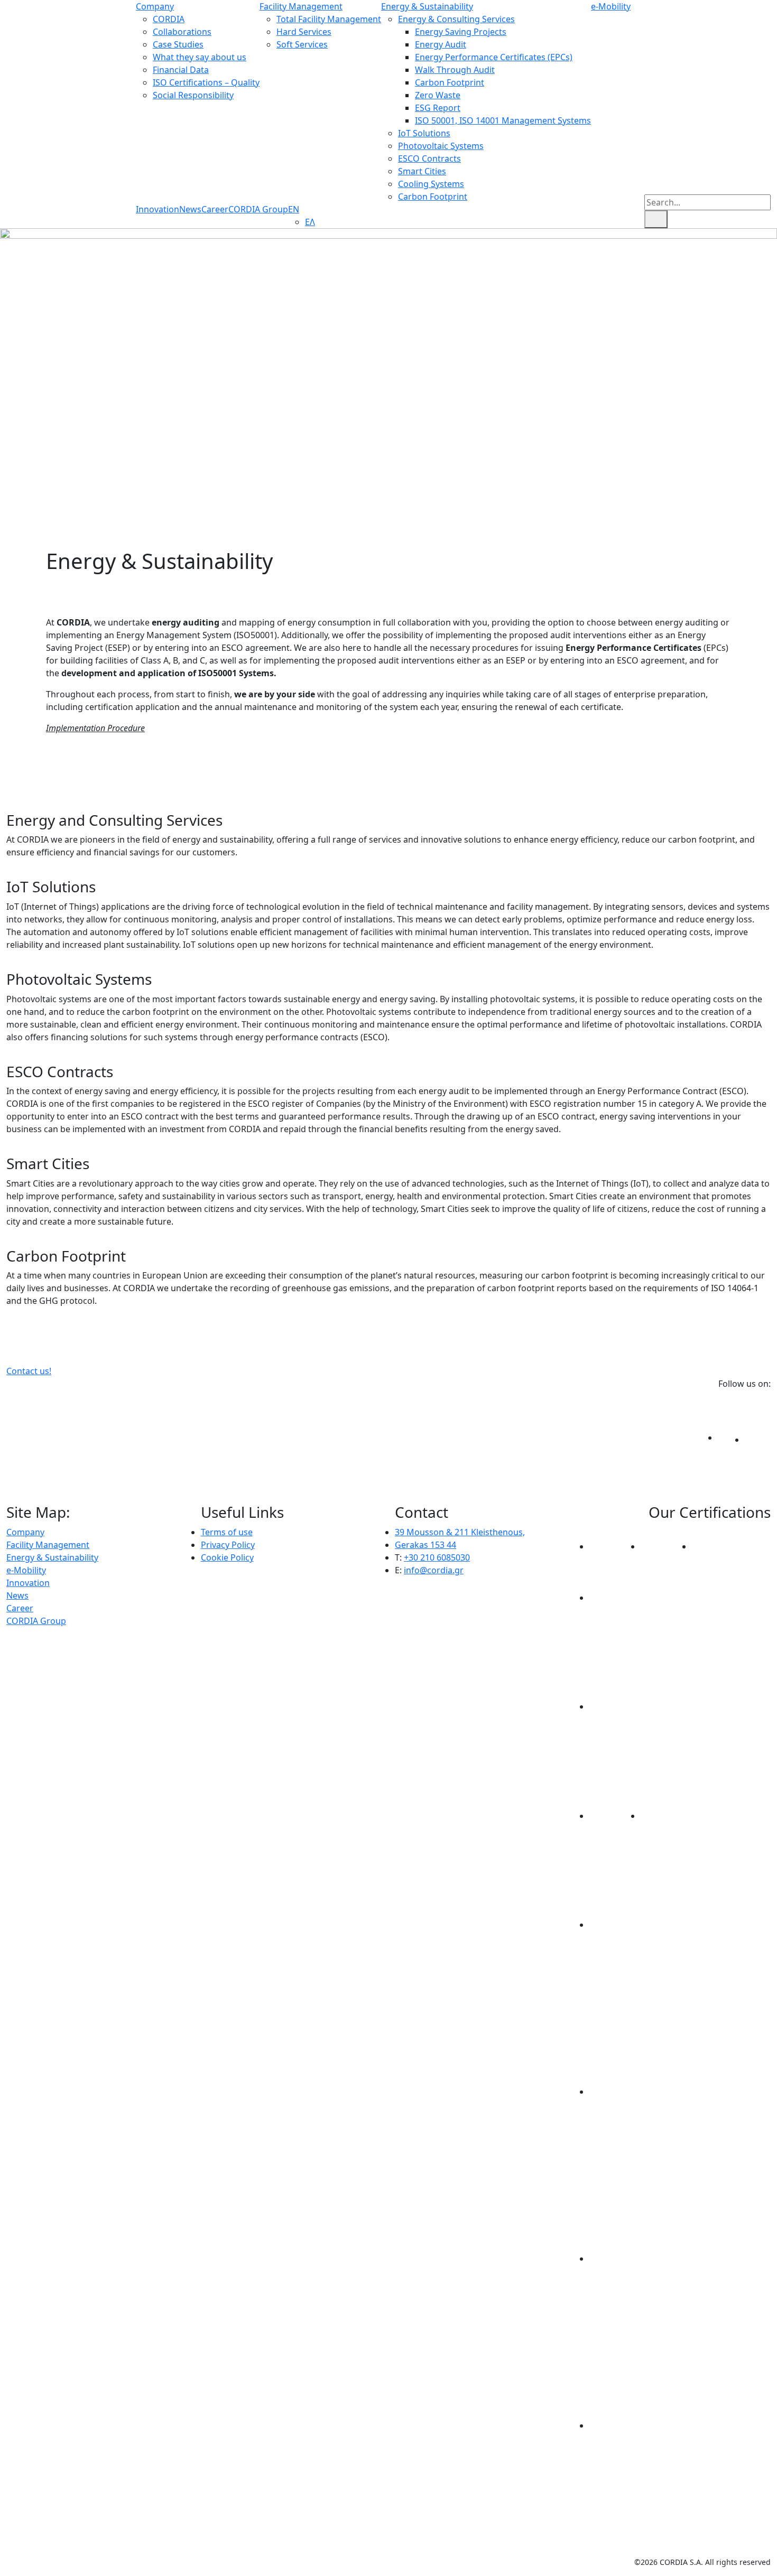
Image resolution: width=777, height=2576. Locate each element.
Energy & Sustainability (427, 6)
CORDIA (169, 19)
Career (215, 209)
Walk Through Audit (455, 70)
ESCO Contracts (429, 158)
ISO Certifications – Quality (206, 82)
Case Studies (178, 44)
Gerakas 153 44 (425, 1545)
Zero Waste (438, 95)
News (190, 209)
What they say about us (200, 57)
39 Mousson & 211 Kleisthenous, (460, 1532)
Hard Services (304, 32)
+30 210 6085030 (437, 1557)
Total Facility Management (329, 19)
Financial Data (181, 70)
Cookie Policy (227, 1557)
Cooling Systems (431, 184)
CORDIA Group (258, 209)
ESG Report (438, 108)
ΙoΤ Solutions (424, 133)
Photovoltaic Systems (441, 146)
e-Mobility (611, 6)
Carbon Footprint (450, 82)
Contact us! (29, 1371)
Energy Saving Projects (461, 32)
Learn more (750, 872)
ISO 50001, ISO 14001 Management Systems (503, 120)
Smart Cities (422, 171)
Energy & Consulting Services (456, 19)
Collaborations (182, 32)
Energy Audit (441, 44)
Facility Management (301, 6)
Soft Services (302, 44)
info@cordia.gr (434, 1570)
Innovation (158, 209)
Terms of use (227, 1532)
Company (155, 6)
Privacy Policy (228, 1545)
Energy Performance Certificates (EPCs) (494, 57)
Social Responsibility (193, 95)
